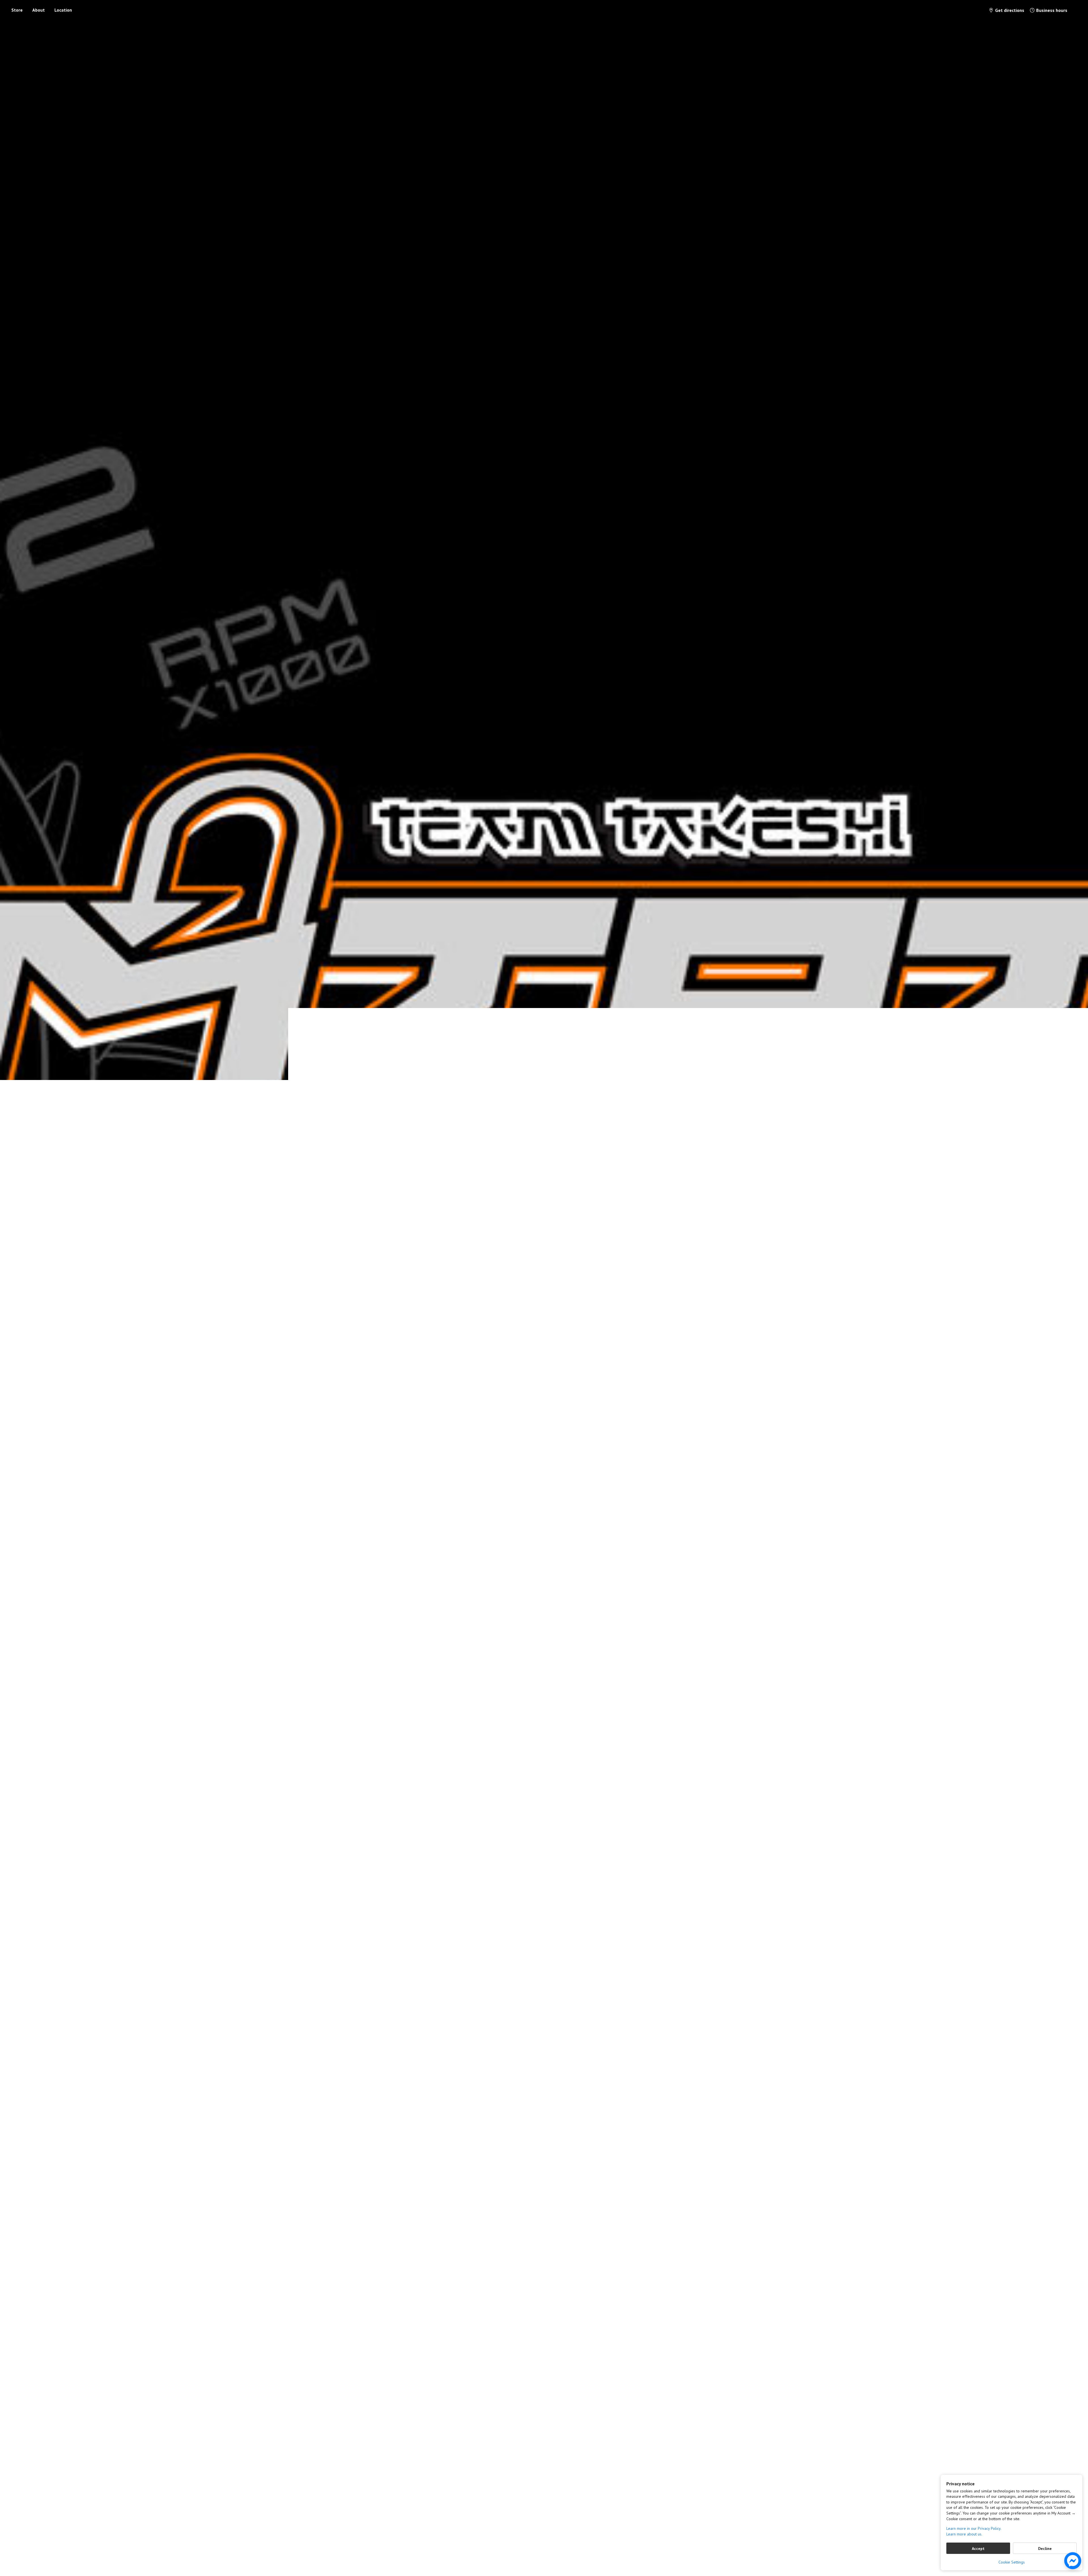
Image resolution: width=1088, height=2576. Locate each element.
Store (17, 10)
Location (63, 10)
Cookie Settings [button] (1012, 2562)
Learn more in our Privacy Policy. (974, 2528)
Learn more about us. (964, 2534)
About (39, 10)
